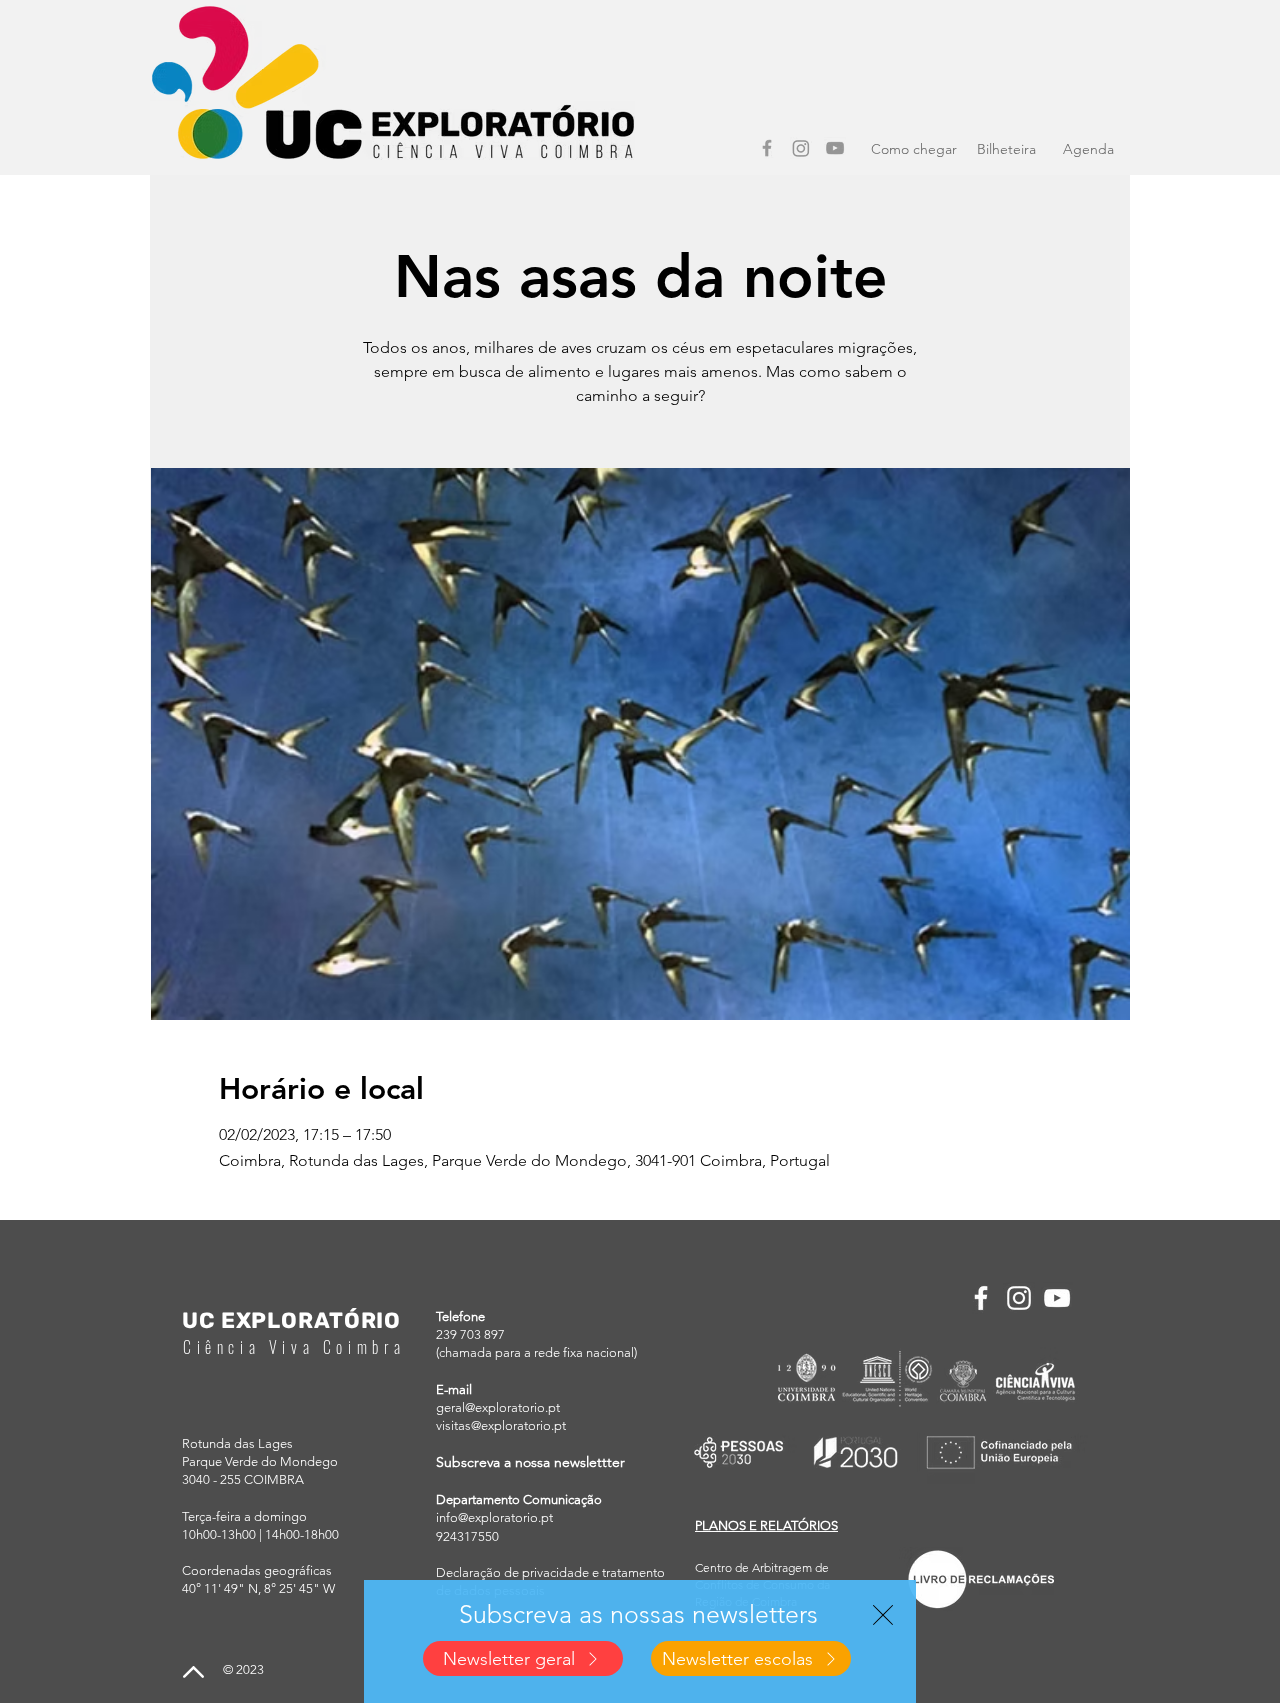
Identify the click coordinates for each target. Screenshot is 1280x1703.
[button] (883, 1615)
